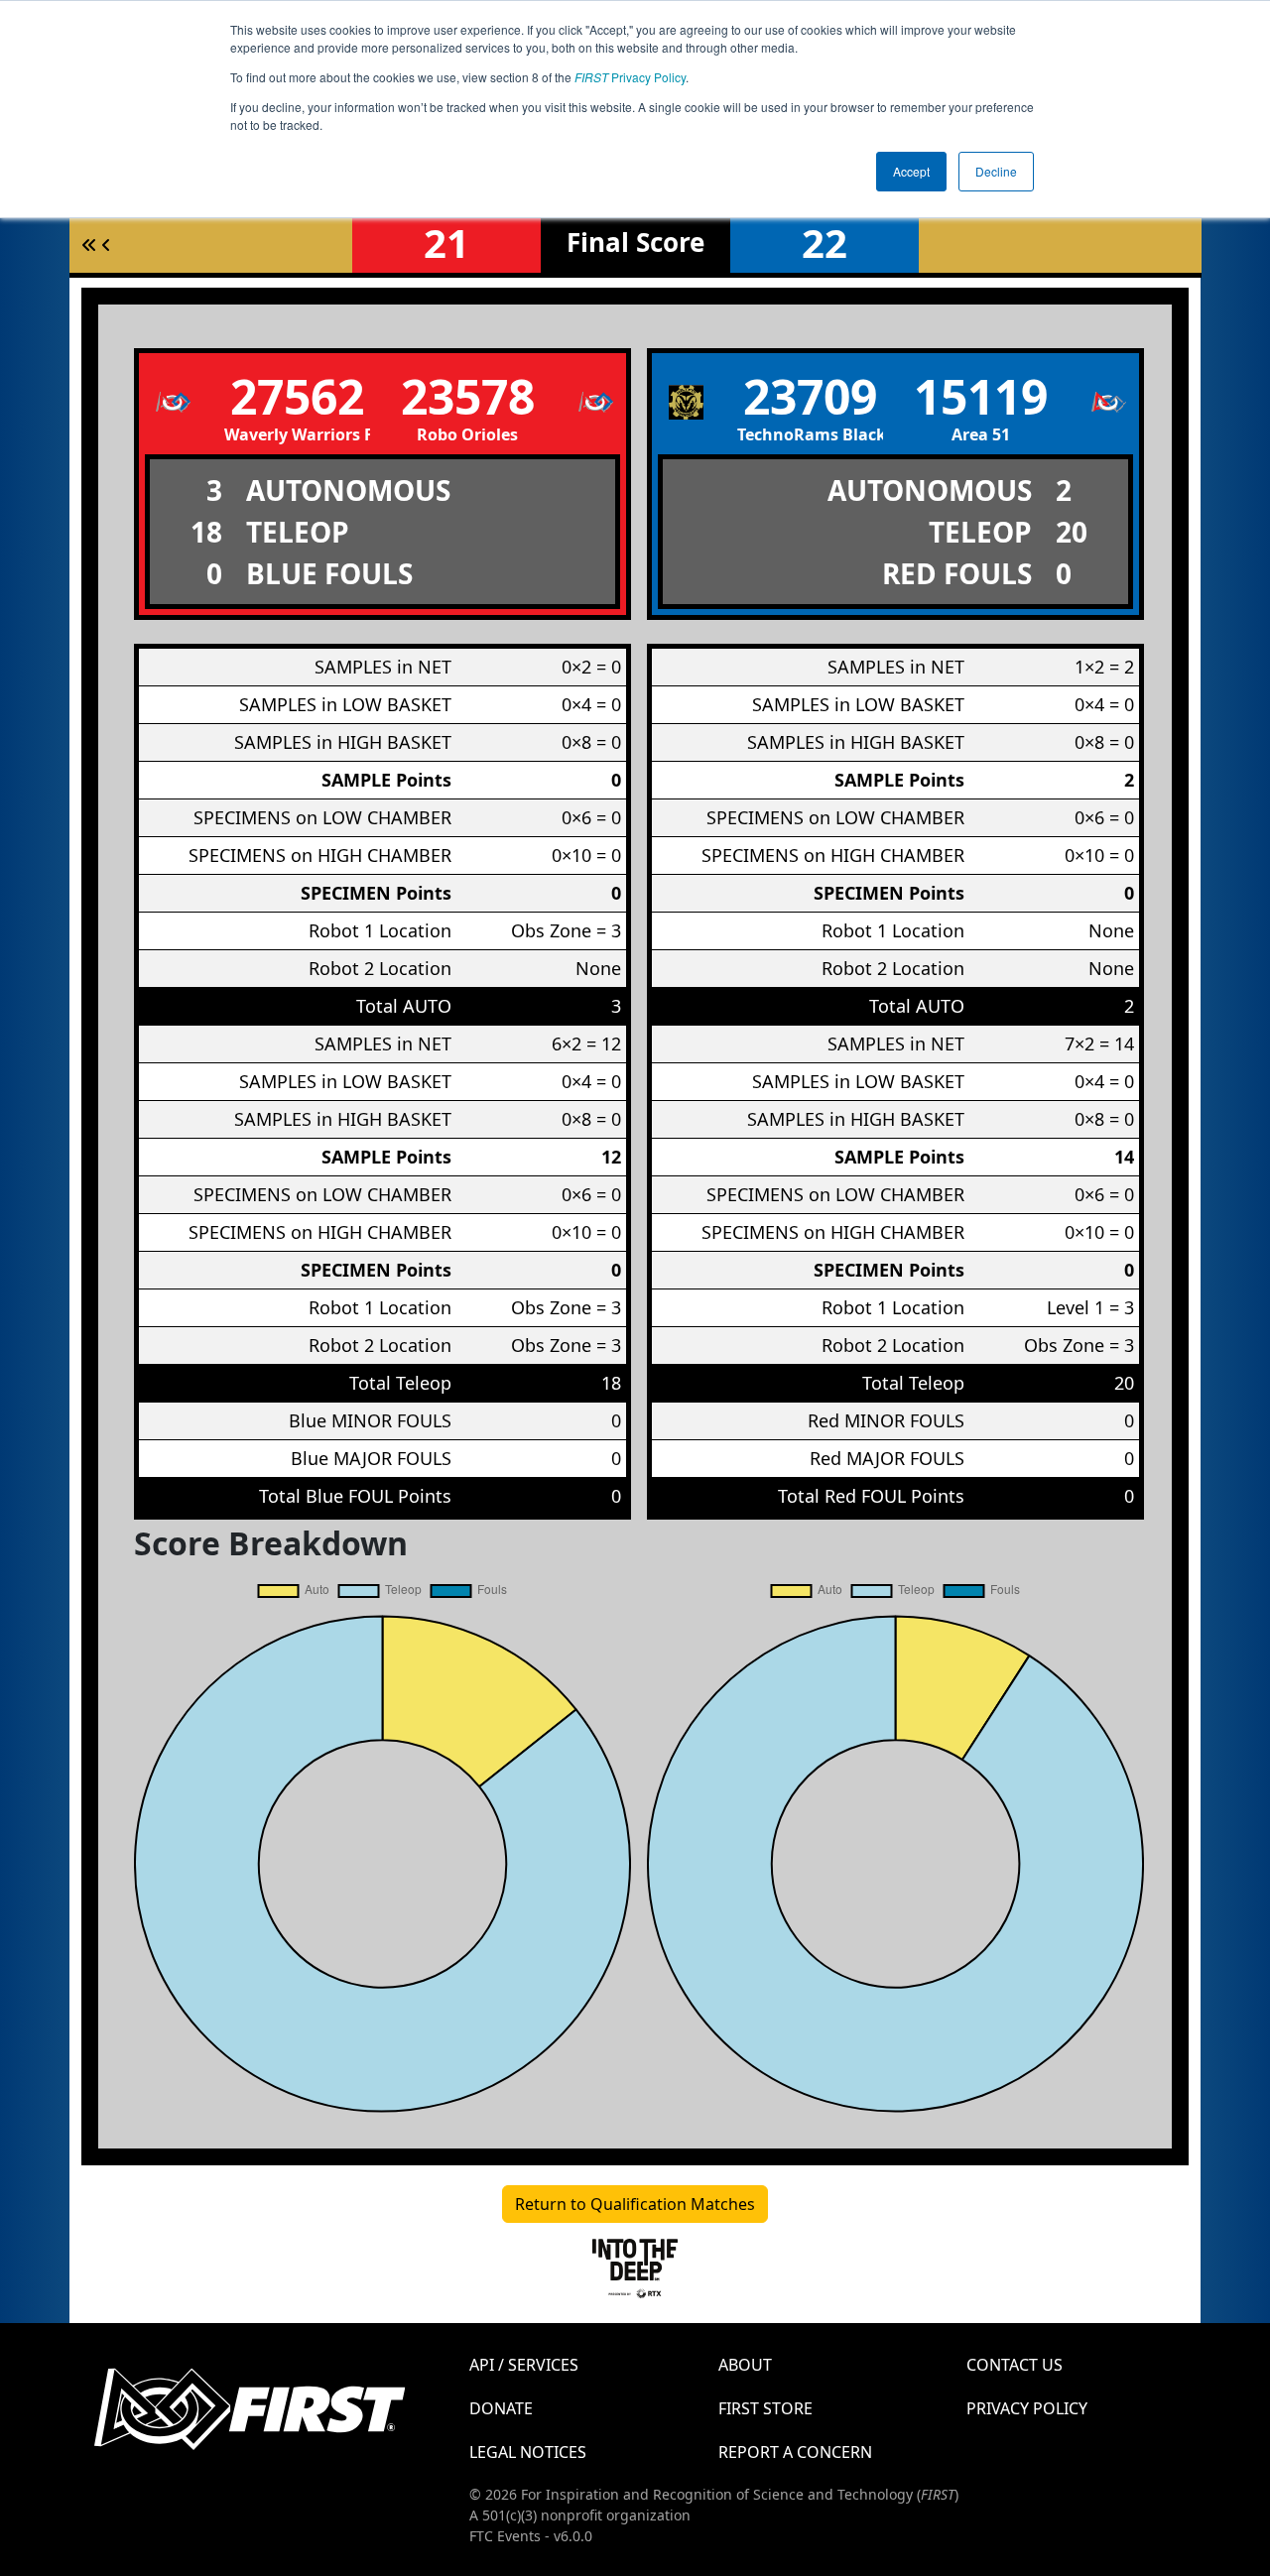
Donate (501, 2408)
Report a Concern (795, 2452)
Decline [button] (996, 171)
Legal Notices (528, 2452)
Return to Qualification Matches (635, 2204)
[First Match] (89, 245)
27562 (297, 396)
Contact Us (1015, 2365)
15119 (981, 396)
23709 (810, 396)
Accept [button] (911, 171)
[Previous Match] (106, 245)
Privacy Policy (630, 77)
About (745, 2365)
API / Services (524, 2365)
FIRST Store (765, 2408)
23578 (468, 396)
